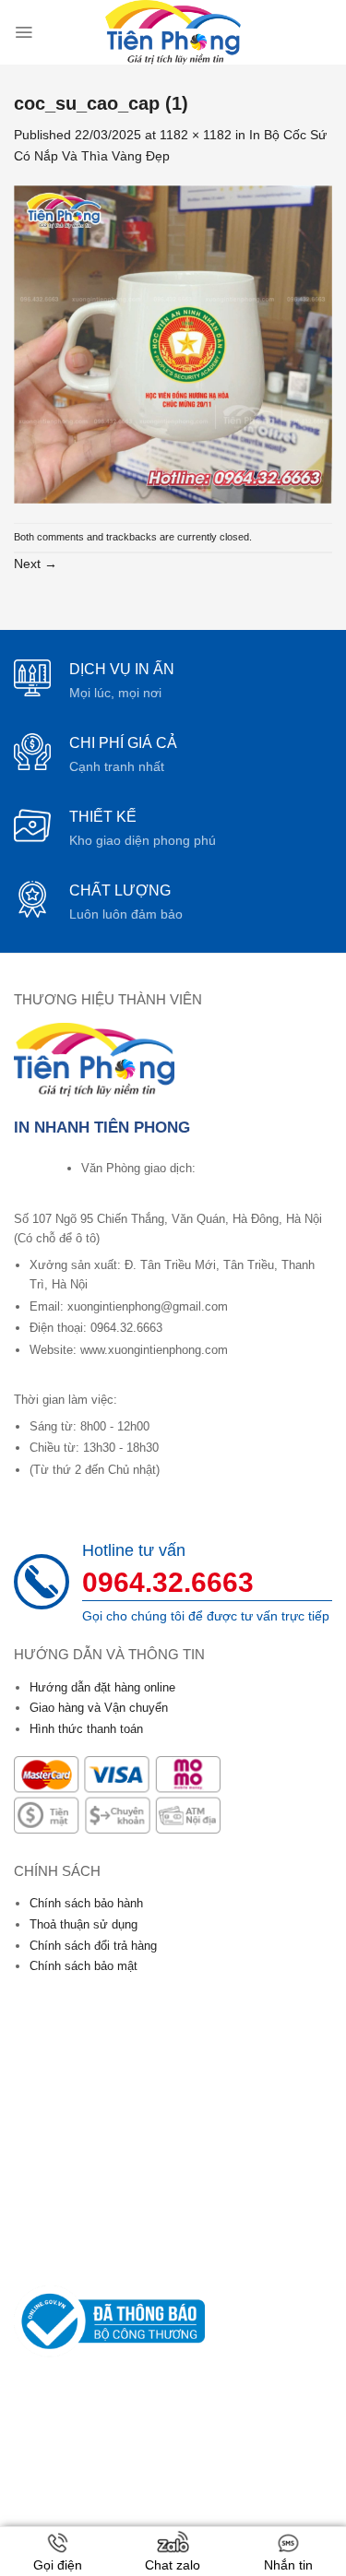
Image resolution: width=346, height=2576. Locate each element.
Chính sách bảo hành (86, 1903)
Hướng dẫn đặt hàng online (102, 1687)
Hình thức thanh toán (86, 1729)
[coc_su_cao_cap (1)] (173, 343)
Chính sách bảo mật (84, 1966)
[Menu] (24, 32)
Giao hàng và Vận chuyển (99, 1708)
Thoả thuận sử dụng (84, 1924)
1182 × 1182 (196, 135)
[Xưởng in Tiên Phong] (173, 32)
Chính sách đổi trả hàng (93, 1946)
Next (36, 564)
